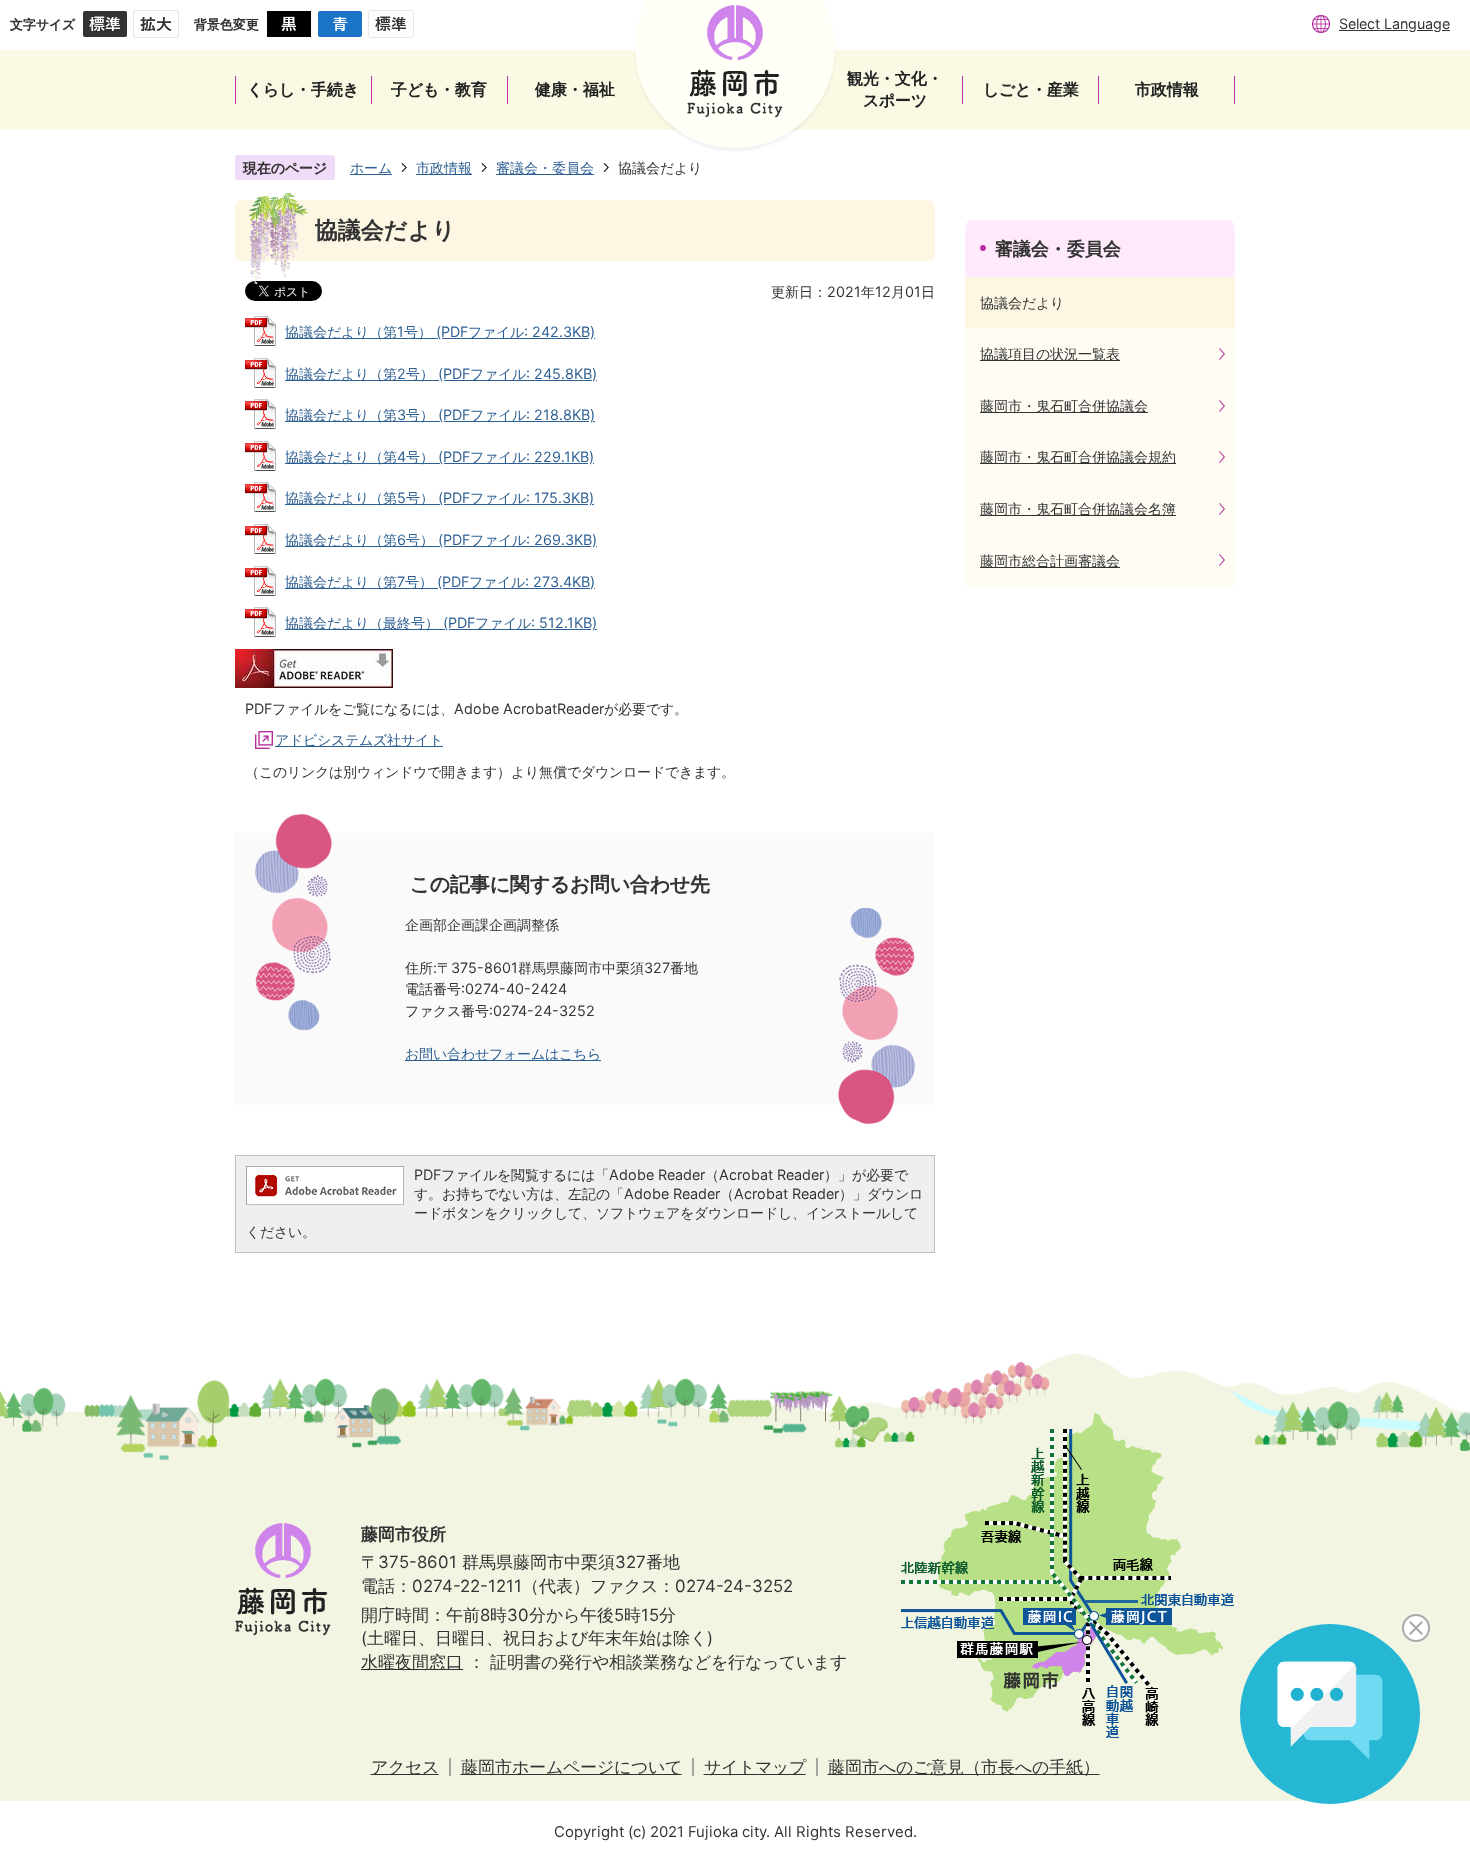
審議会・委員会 (545, 167)
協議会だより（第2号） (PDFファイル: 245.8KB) (441, 373)
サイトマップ (755, 1767)
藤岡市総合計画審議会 (1050, 560)
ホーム (371, 167)
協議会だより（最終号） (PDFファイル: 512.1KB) (441, 622)
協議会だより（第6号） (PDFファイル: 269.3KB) (441, 539)
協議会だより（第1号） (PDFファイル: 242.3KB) (440, 331)
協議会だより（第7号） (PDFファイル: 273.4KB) (440, 581)
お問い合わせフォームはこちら (503, 1053)
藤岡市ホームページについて (571, 1767)
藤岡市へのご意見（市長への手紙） (964, 1767)
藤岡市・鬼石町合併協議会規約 (1078, 456)
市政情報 (444, 167)
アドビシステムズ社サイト (359, 739)
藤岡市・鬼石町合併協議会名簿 (1078, 508)
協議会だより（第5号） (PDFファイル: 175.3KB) (439, 497)
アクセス (405, 1767)
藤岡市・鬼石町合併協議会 (1064, 405)
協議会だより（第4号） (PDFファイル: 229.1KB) (439, 456)
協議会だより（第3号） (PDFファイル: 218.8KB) (440, 414)
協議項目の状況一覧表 (1050, 353)
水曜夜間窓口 (412, 1662)
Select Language (1394, 23)
